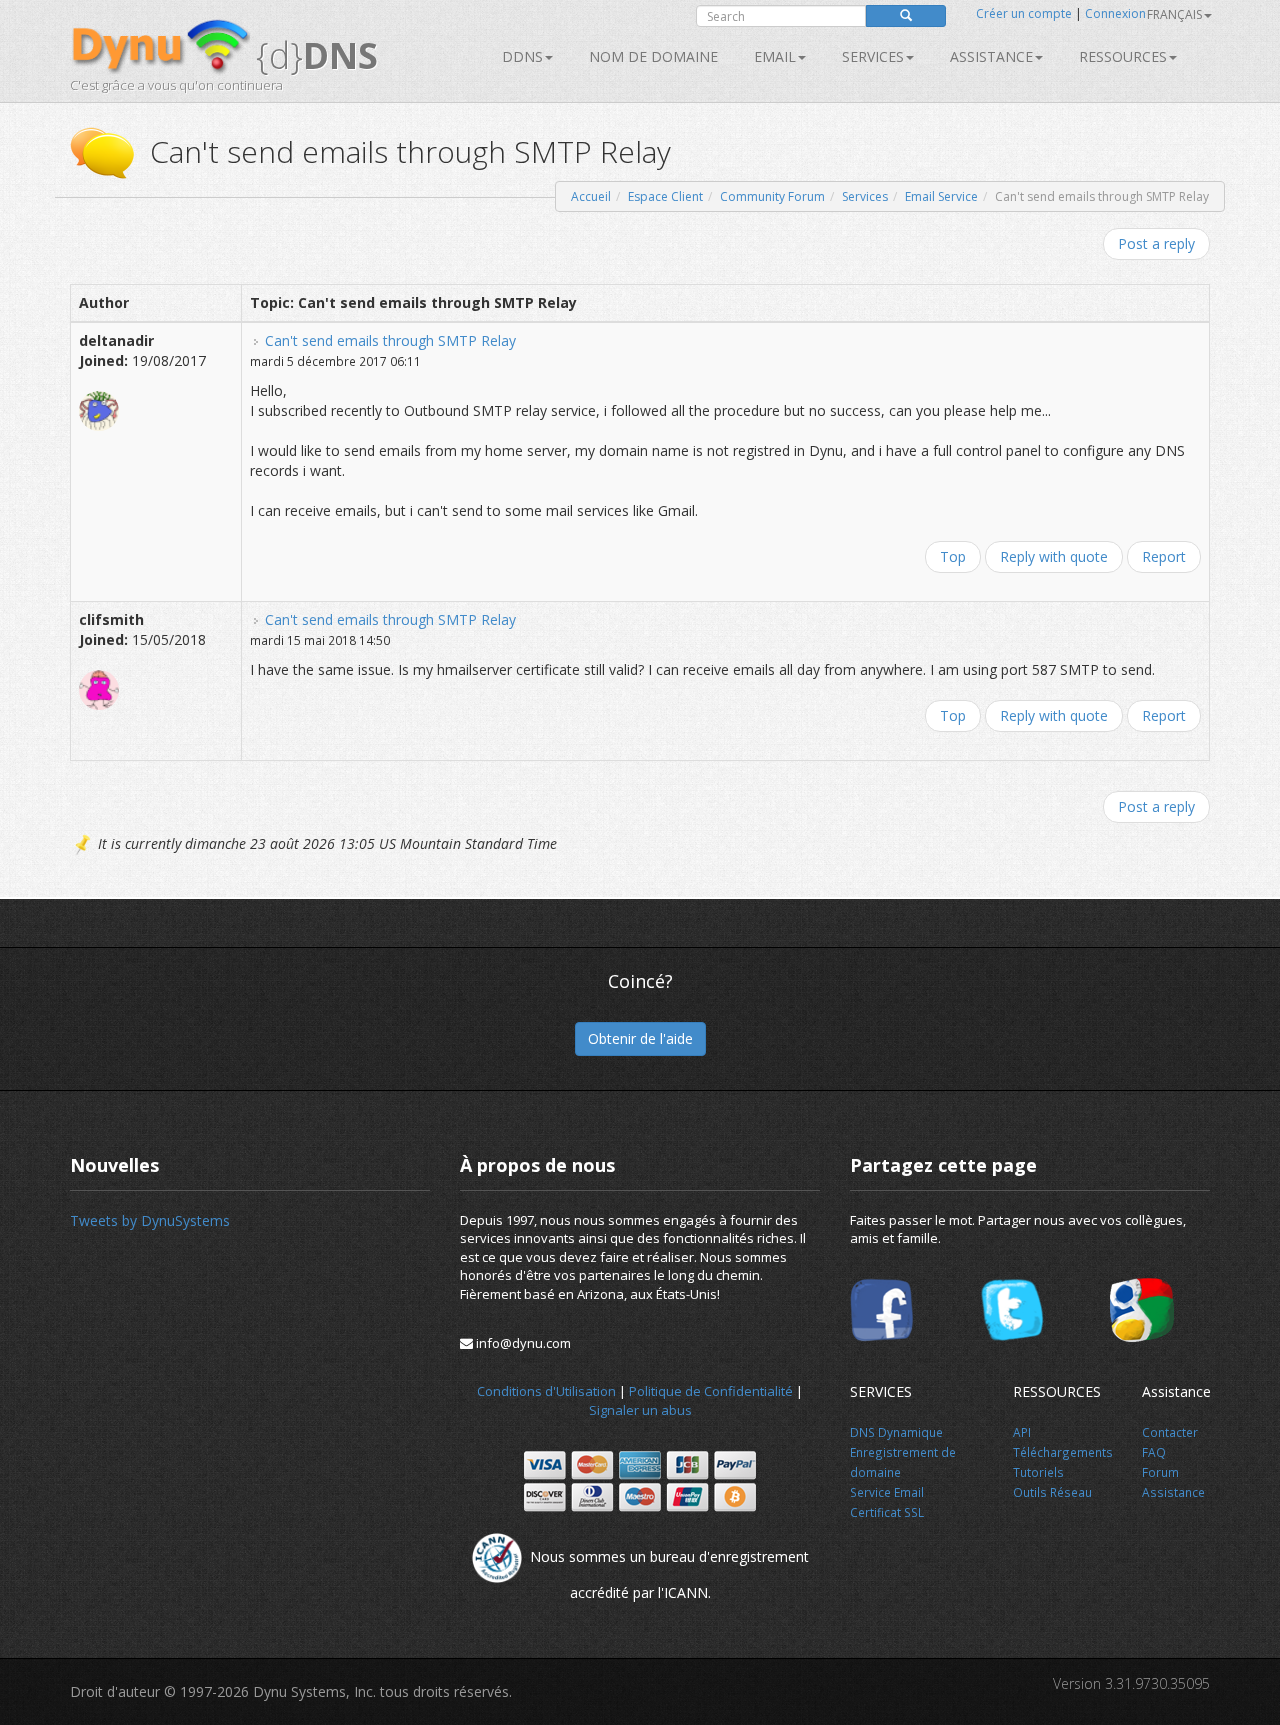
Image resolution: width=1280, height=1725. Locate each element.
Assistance (991, 56)
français (1174, 14)
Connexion (1115, 13)
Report (1164, 556)
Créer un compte (1024, 13)
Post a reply (1156, 243)
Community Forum (772, 196)
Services (865, 196)
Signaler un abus (640, 1410)
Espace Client (665, 196)
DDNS (522, 56)
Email (775, 56)
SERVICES (873, 56)
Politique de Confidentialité (711, 1391)
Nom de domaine (653, 56)
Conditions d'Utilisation (546, 1391)
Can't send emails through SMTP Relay (390, 340)
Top (953, 556)
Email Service (941, 196)
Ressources (1123, 56)
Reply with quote (1054, 556)
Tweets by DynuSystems (150, 1220)
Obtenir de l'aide (640, 1038)
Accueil (591, 196)
